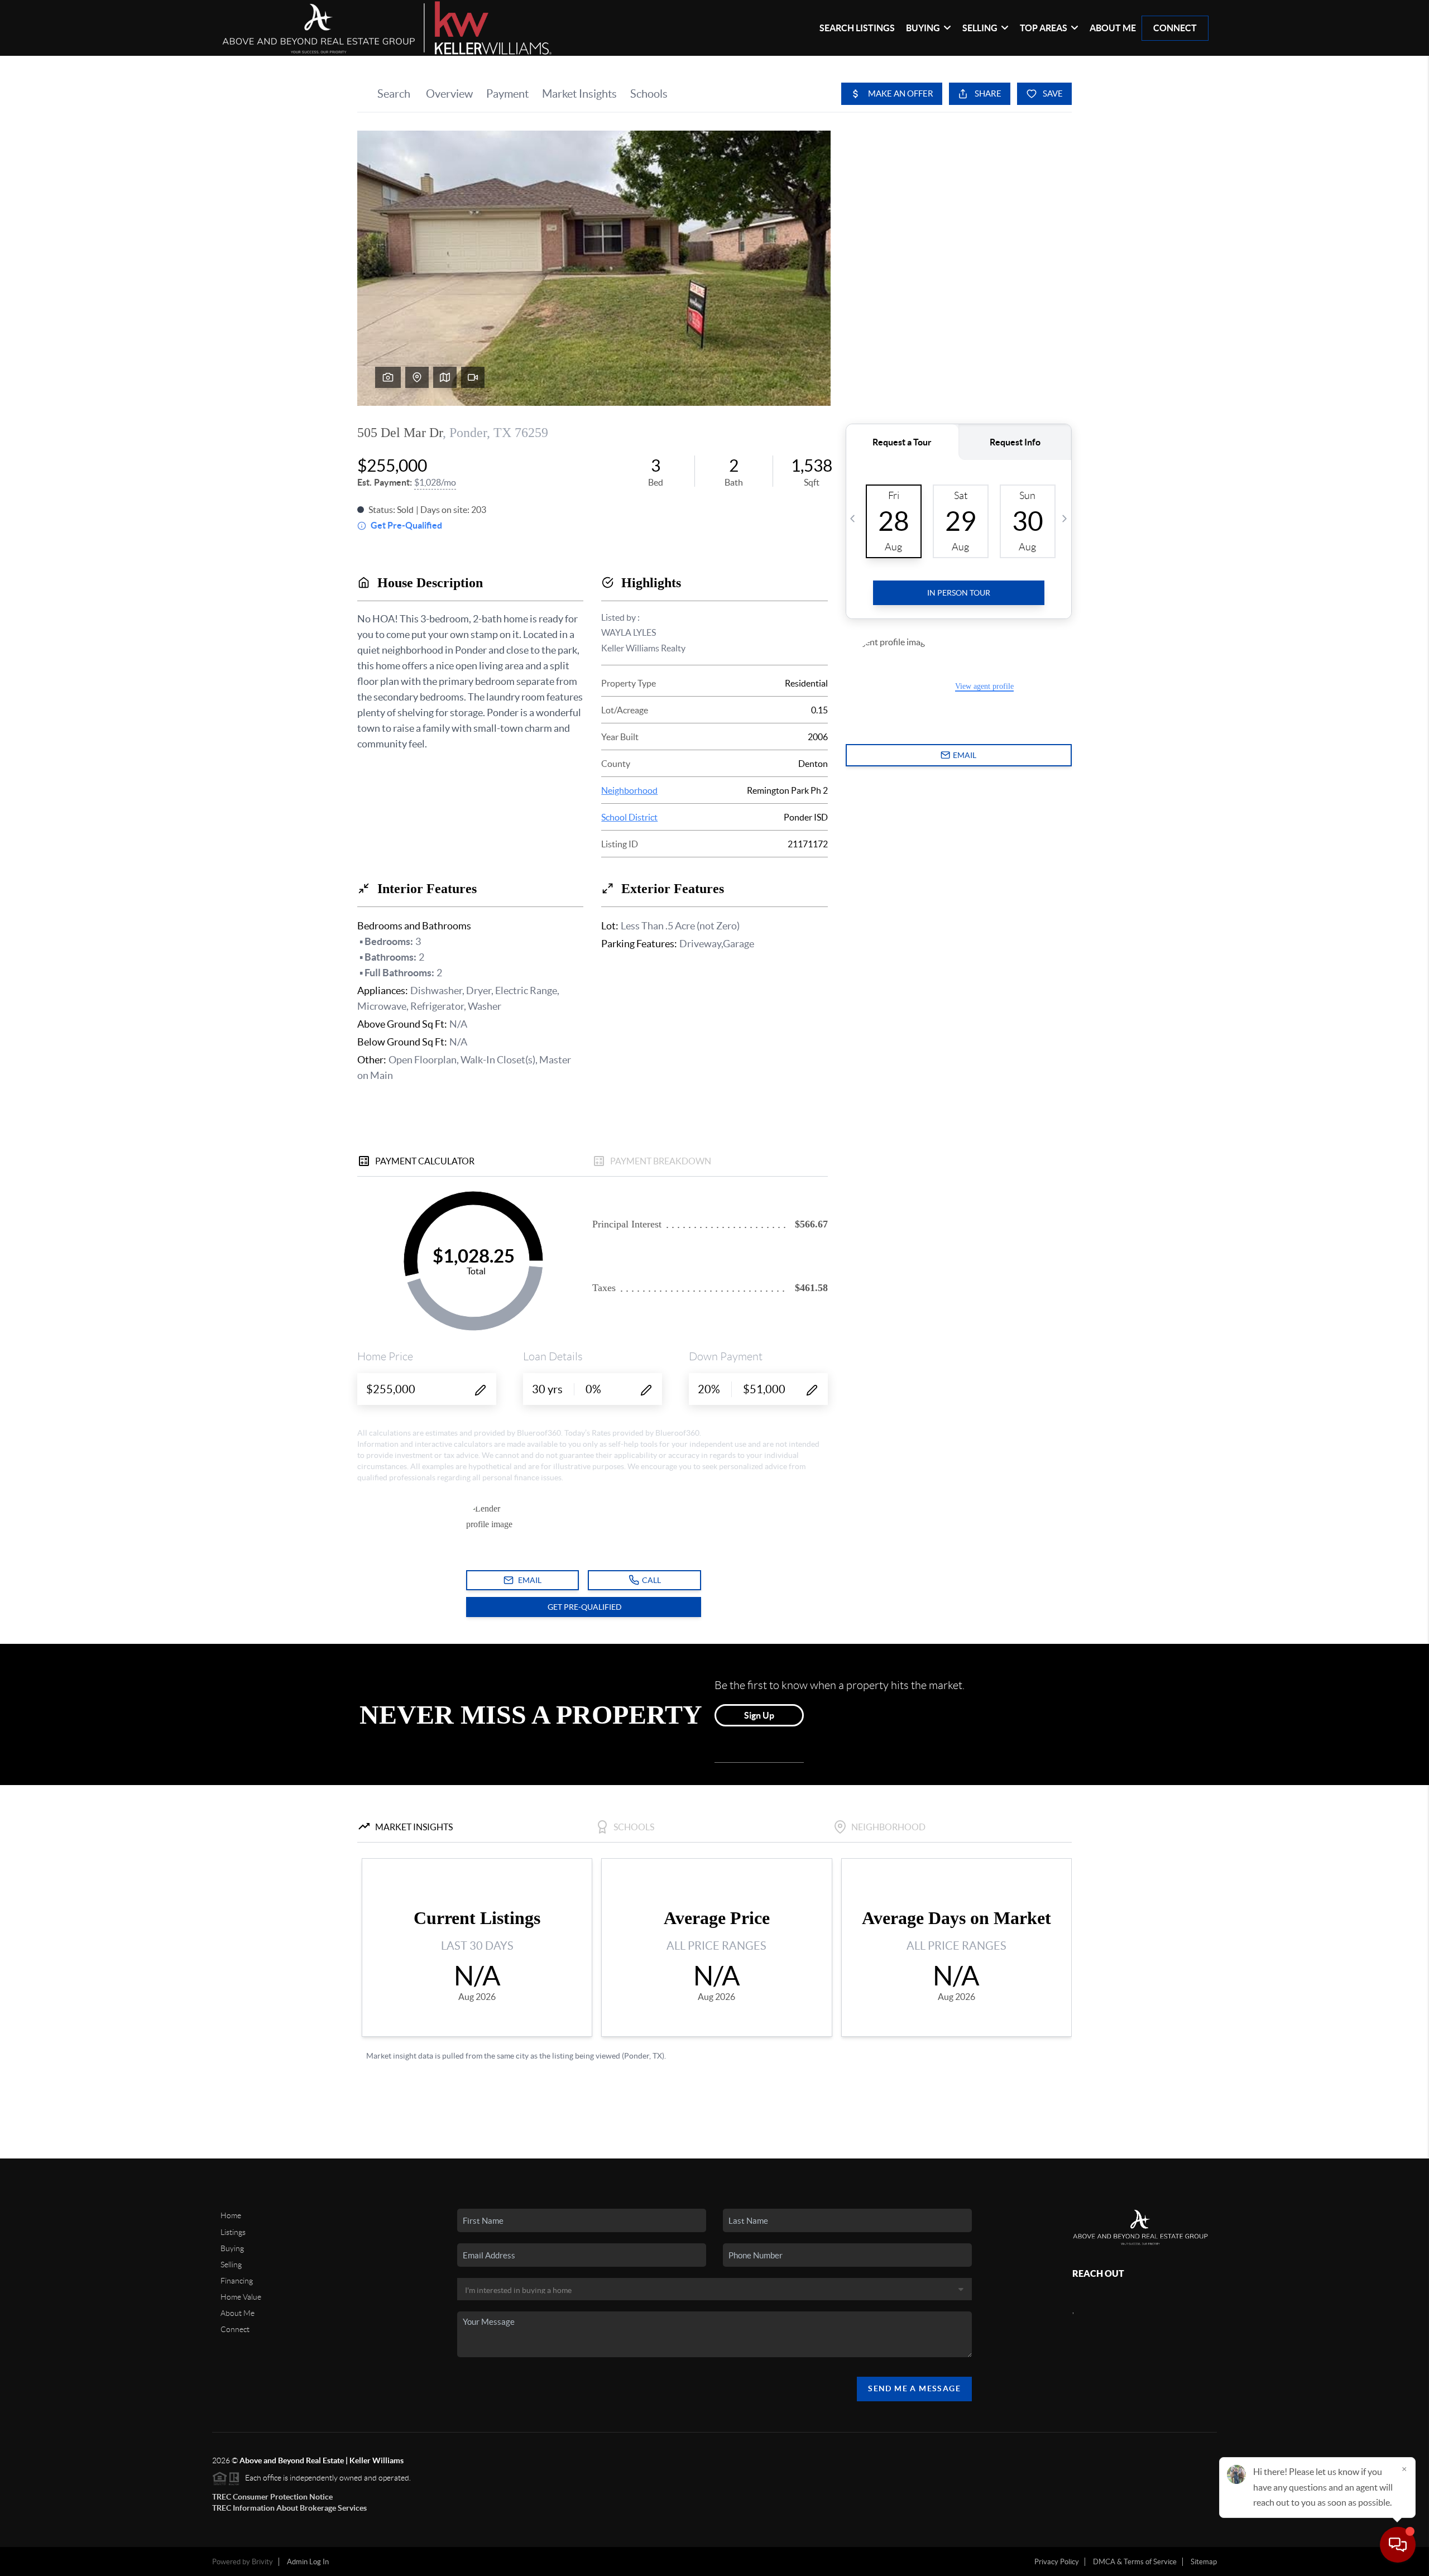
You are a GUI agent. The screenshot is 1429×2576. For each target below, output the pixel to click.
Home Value (241, 2297)
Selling (231, 2265)
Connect (1175, 28)
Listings (233, 2232)
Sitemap (1204, 2562)
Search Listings (857, 28)
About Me (1113, 28)
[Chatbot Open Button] (1398, 2545)
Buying (232, 2248)
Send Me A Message (914, 2388)
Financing (237, 2281)
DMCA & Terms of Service (1135, 2562)
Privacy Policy (1057, 2562)
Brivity (262, 2562)
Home (231, 2215)
